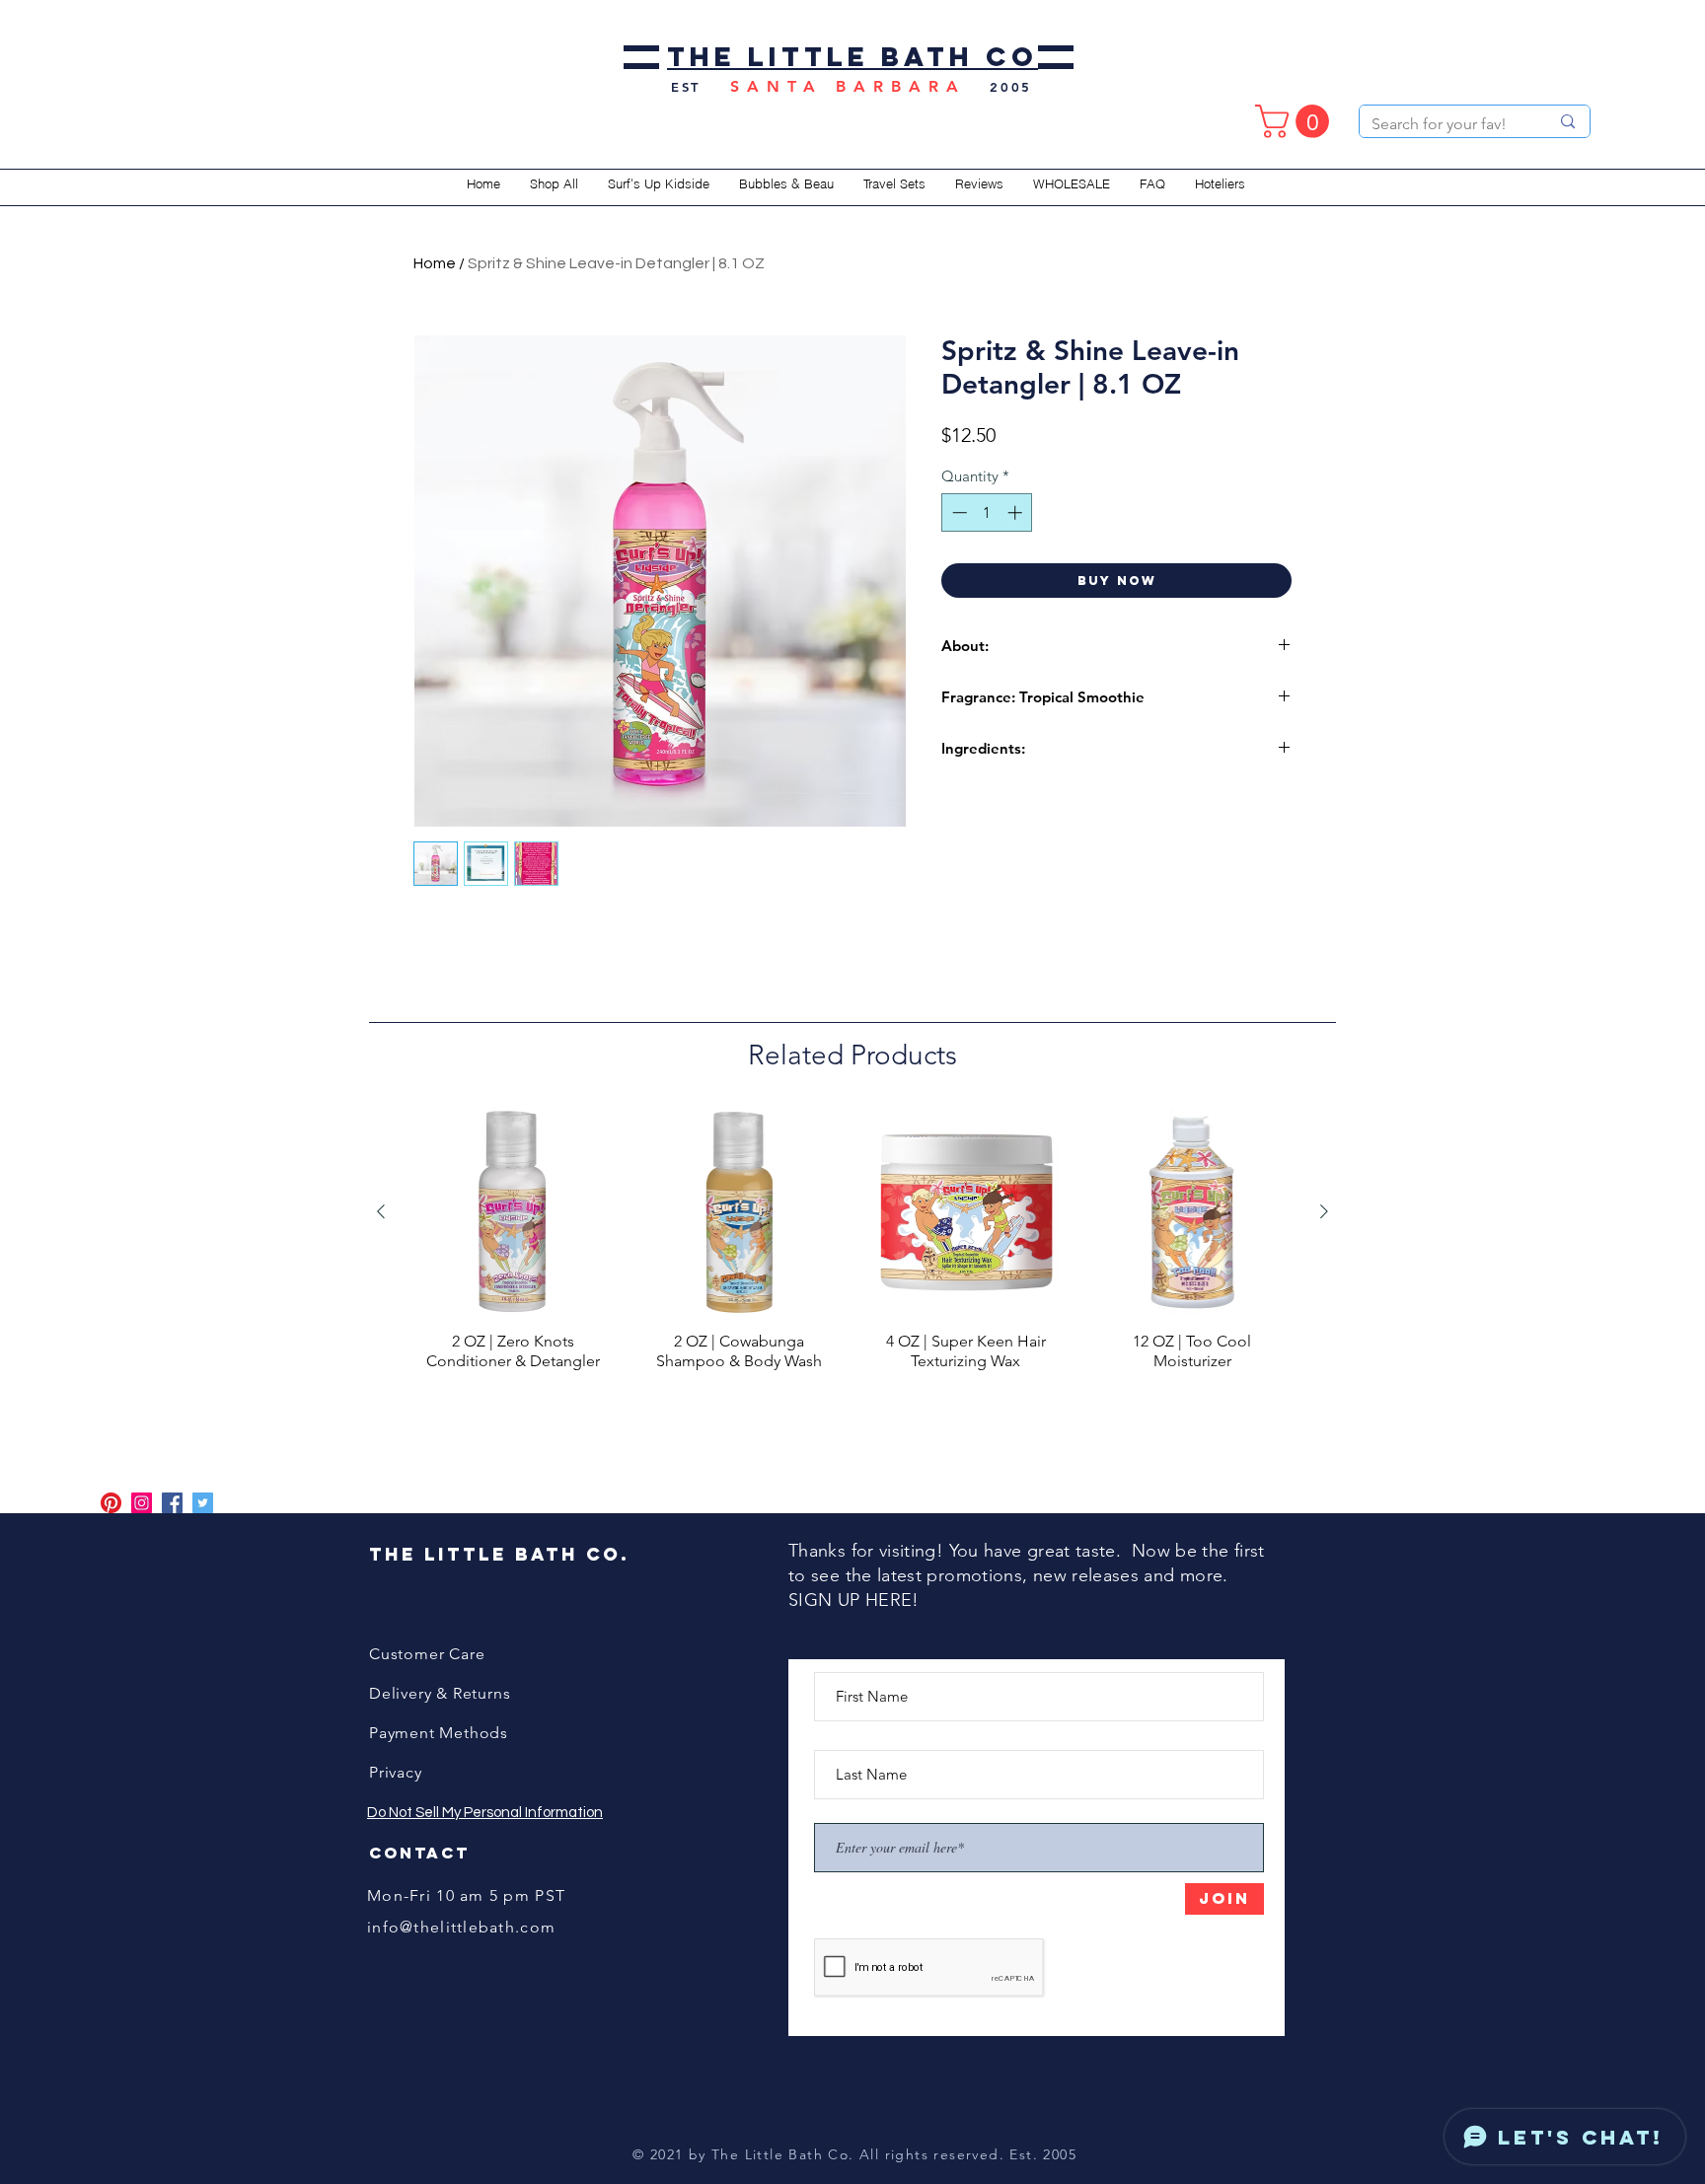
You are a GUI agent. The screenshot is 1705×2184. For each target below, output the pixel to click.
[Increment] (1017, 512)
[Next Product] (1324, 1211)
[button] (1296, 121)
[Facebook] (172, 1503)
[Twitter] (203, 1503)
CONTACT (419, 1853)
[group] (852, 1258)
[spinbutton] (987, 512)
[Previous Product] (381, 1211)
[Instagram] (142, 1503)
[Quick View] (513, 1212)
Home (435, 263)
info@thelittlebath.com (461, 1927)
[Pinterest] (111, 1503)
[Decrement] (958, 512)
